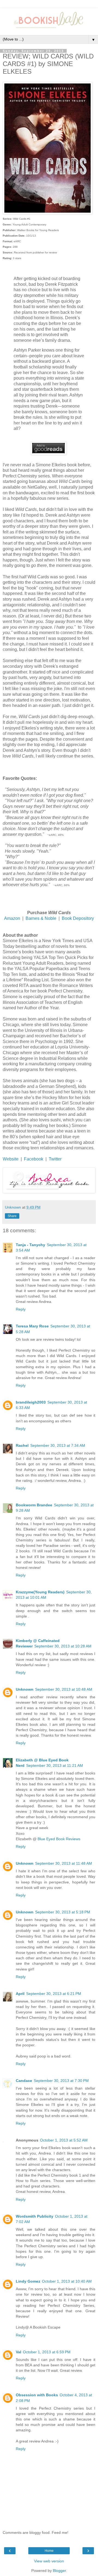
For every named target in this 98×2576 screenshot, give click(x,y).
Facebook (34, 1159)
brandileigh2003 (31, 1402)
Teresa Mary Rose (32, 1326)
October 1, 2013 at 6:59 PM (47, 2352)
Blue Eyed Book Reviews (59, 1839)
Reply (21, 1309)
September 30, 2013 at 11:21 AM (55, 1765)
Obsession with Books (37, 2395)
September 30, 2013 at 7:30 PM (61, 2081)
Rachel (22, 1445)
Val (19, 2352)
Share (12, 1216)
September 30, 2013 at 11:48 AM (64, 1863)
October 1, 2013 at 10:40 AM (67, 2281)
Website (11, 1159)
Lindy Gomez (28, 2281)
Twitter (55, 1159)
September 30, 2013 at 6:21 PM (54, 1994)
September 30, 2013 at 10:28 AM (63, 1646)
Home (49, 2551)
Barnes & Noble (40, 918)
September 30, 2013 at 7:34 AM (58, 1445)
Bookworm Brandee (34, 1505)
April (20, 1994)
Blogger (59, 2571)
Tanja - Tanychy (30, 1245)
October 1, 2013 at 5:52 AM (64, 2140)
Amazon (12, 918)
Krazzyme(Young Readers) (40, 1592)
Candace (24, 2081)
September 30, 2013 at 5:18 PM (63, 1912)
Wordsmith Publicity (35, 2216)
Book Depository (78, 918)
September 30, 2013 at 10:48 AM (64, 1689)
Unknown (25, 1689)
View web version (49, 2561)
